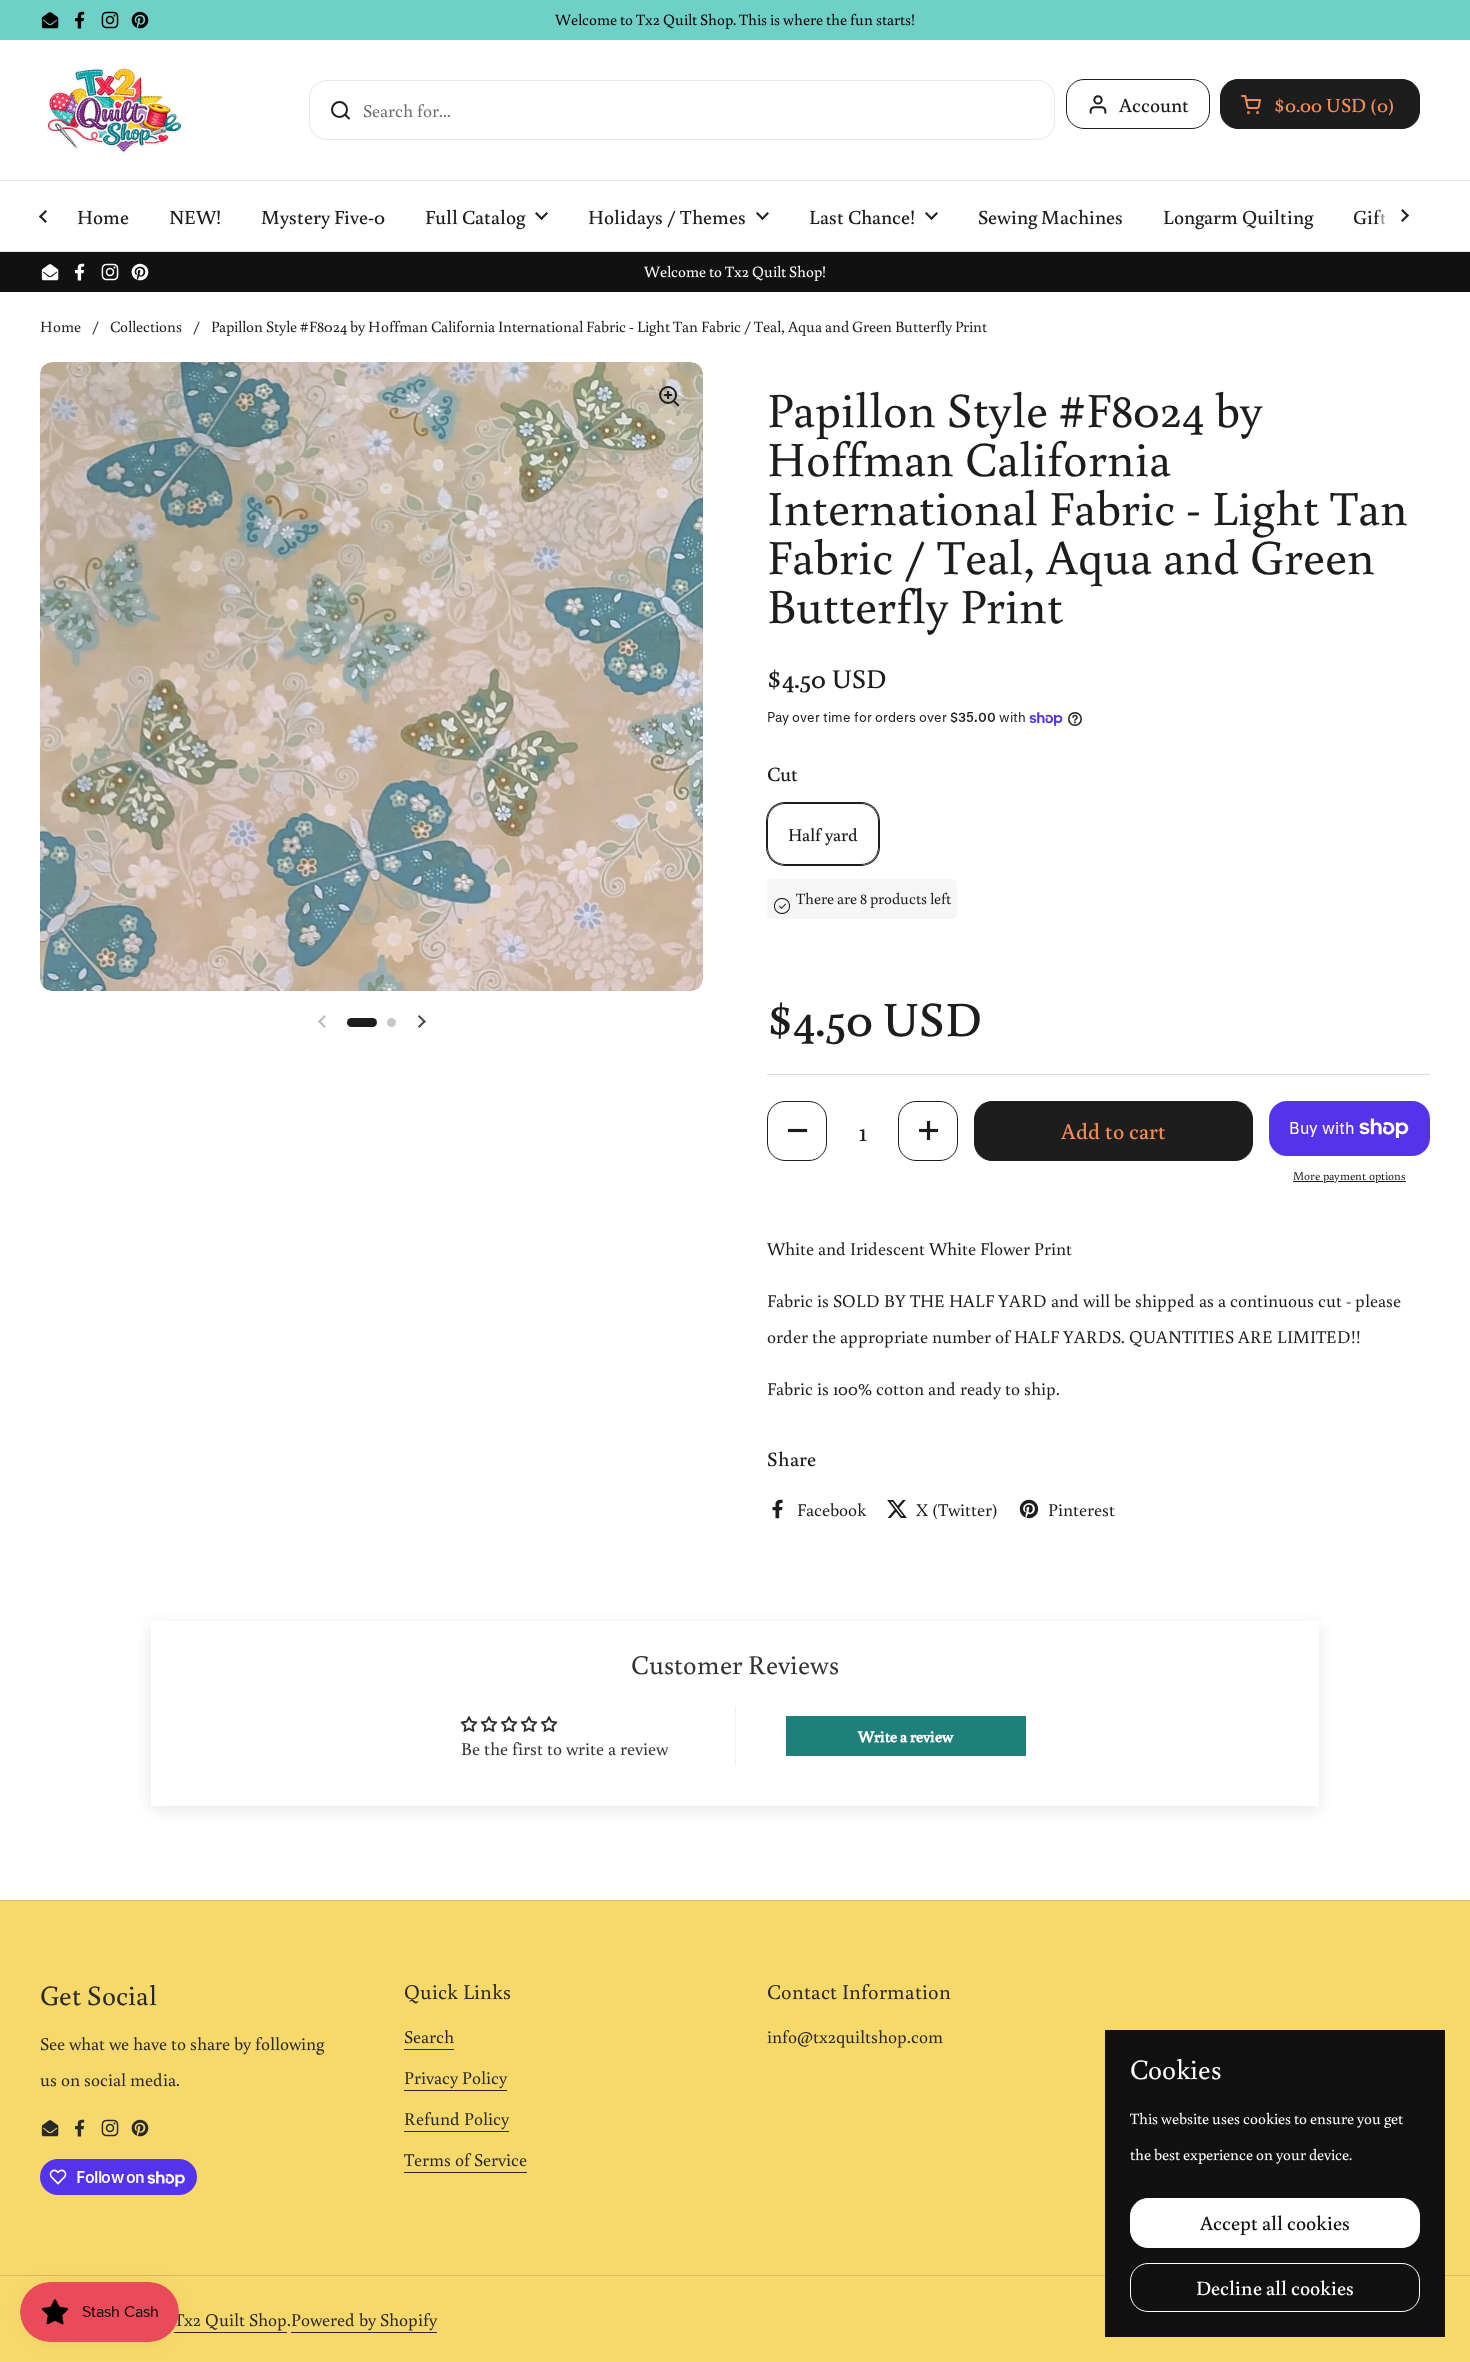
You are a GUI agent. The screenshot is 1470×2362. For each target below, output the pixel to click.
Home (60, 326)
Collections (146, 326)
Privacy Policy (455, 2077)
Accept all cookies (1275, 2222)
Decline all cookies (1275, 2287)
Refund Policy (456, 2118)
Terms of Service (465, 2159)
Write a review (905, 1736)
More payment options (1349, 1175)
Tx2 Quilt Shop (230, 2319)
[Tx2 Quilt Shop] (114, 110)
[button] (1320, 104)
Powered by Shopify (364, 2319)
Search (429, 2036)
